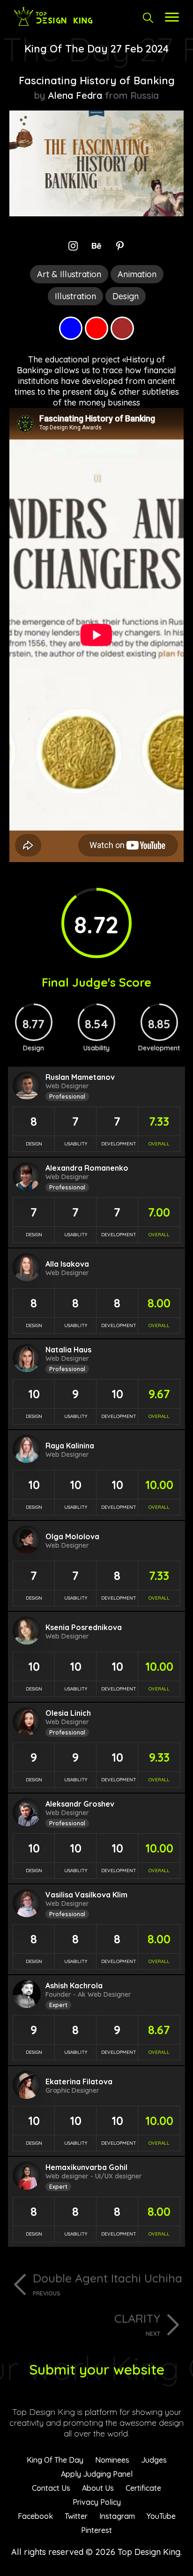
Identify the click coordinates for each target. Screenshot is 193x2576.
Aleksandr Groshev (80, 1804)
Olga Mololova (72, 1536)
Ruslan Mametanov (80, 1077)
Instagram (117, 2516)
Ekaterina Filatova (79, 2081)
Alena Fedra (75, 95)
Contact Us (51, 2488)
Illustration (75, 296)
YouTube (161, 2516)
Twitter (76, 2516)
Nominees (112, 2460)
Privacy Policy (97, 2502)
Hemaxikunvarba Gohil (86, 2167)
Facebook (35, 2516)
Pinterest (96, 2530)
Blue (71, 328)
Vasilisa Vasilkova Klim (86, 1895)
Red (96, 328)
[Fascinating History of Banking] (96, 213)
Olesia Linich (68, 1713)
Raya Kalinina (70, 1446)
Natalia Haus (68, 1350)
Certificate (143, 2488)
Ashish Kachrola (74, 1986)
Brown (122, 328)
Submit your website (97, 2369)
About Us (98, 2488)
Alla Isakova (67, 1264)
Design (126, 296)
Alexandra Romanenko (87, 1168)
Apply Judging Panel (97, 2474)
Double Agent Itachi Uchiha (108, 2284)
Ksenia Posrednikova (84, 1627)
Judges (154, 2460)
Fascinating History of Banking (97, 81)
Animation (137, 274)
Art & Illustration (69, 274)
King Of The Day (55, 2460)
